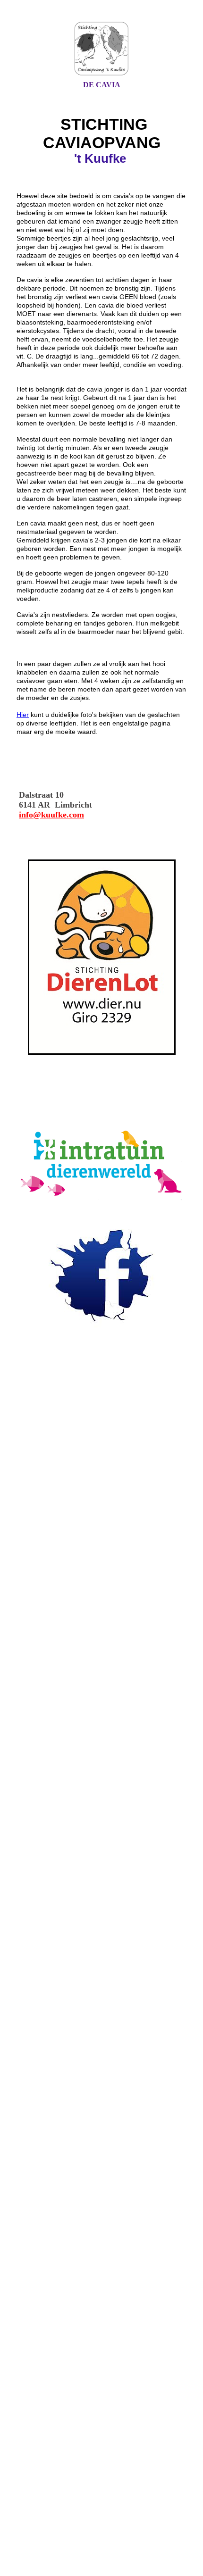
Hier (23, 715)
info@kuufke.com (51, 815)
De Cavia (102, 85)
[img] (101, 49)
